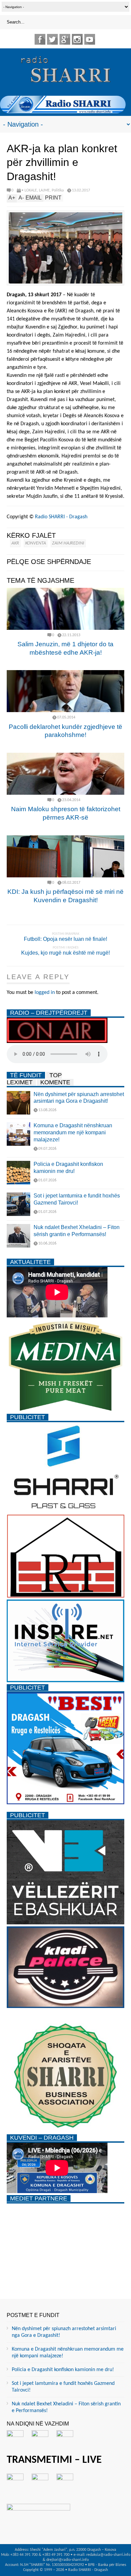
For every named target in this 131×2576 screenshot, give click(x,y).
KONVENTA (36, 543)
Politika (58, 190)
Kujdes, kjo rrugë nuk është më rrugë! (65, 953)
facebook (40, 39)
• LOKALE (29, 190)
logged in (45, 993)
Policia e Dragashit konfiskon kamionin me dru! (63, 2370)
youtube (90, 39)
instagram (77, 39)
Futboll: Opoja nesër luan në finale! (65, 939)
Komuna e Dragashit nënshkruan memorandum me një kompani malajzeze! (73, 1132)
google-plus (65, 39)
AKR (15, 543)
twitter (52, 39)
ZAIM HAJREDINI (68, 543)
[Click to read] (65, 609)
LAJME (44, 190)
